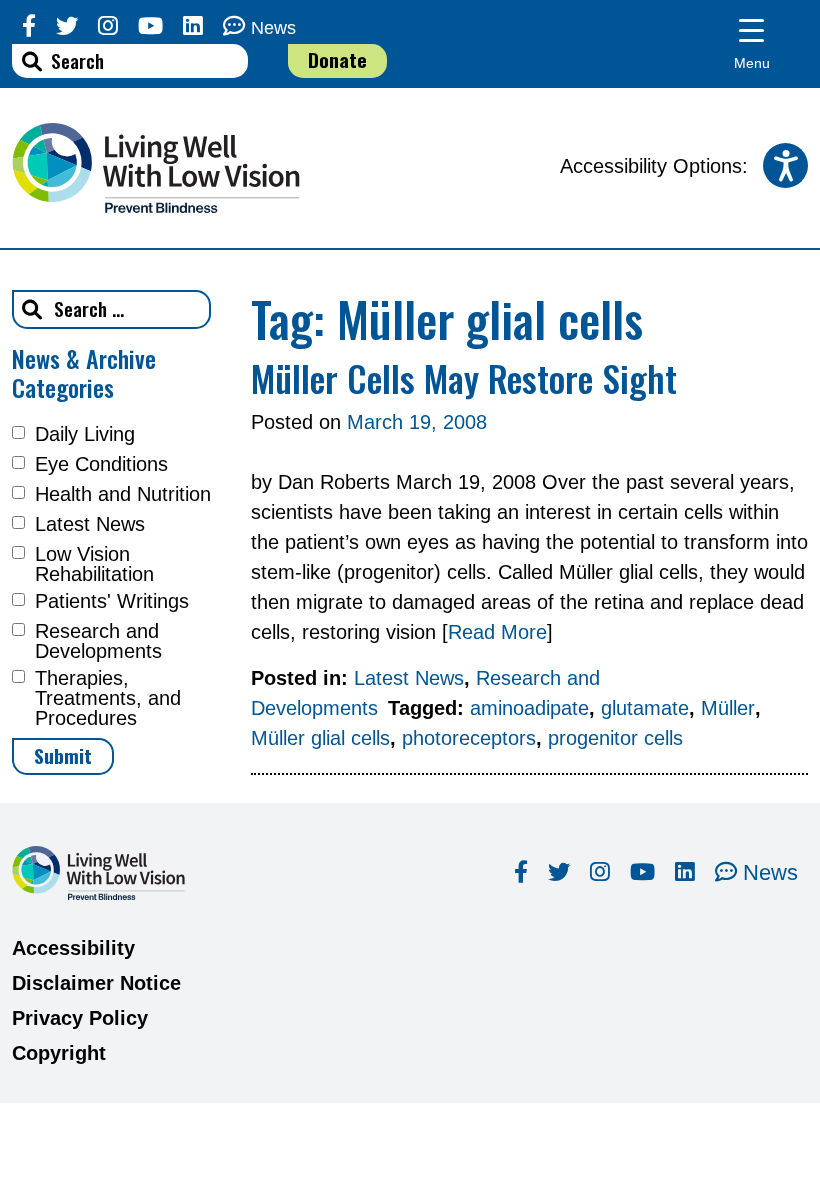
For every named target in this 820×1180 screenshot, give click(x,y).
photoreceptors (469, 738)
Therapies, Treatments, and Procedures (108, 698)
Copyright (59, 1053)
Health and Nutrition (123, 494)
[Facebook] (29, 26)
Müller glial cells (320, 738)
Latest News (90, 524)
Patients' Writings (112, 601)
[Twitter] (67, 26)
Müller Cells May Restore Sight (464, 377)
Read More (497, 632)
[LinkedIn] (193, 26)
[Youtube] (150, 26)
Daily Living (85, 434)
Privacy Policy (80, 1018)
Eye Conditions (101, 464)
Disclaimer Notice (96, 983)
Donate (337, 59)
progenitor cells (615, 738)
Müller (728, 708)
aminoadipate (529, 708)
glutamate (645, 708)
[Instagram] (108, 26)
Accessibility (73, 948)
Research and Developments (98, 641)
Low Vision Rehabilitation (94, 564)
